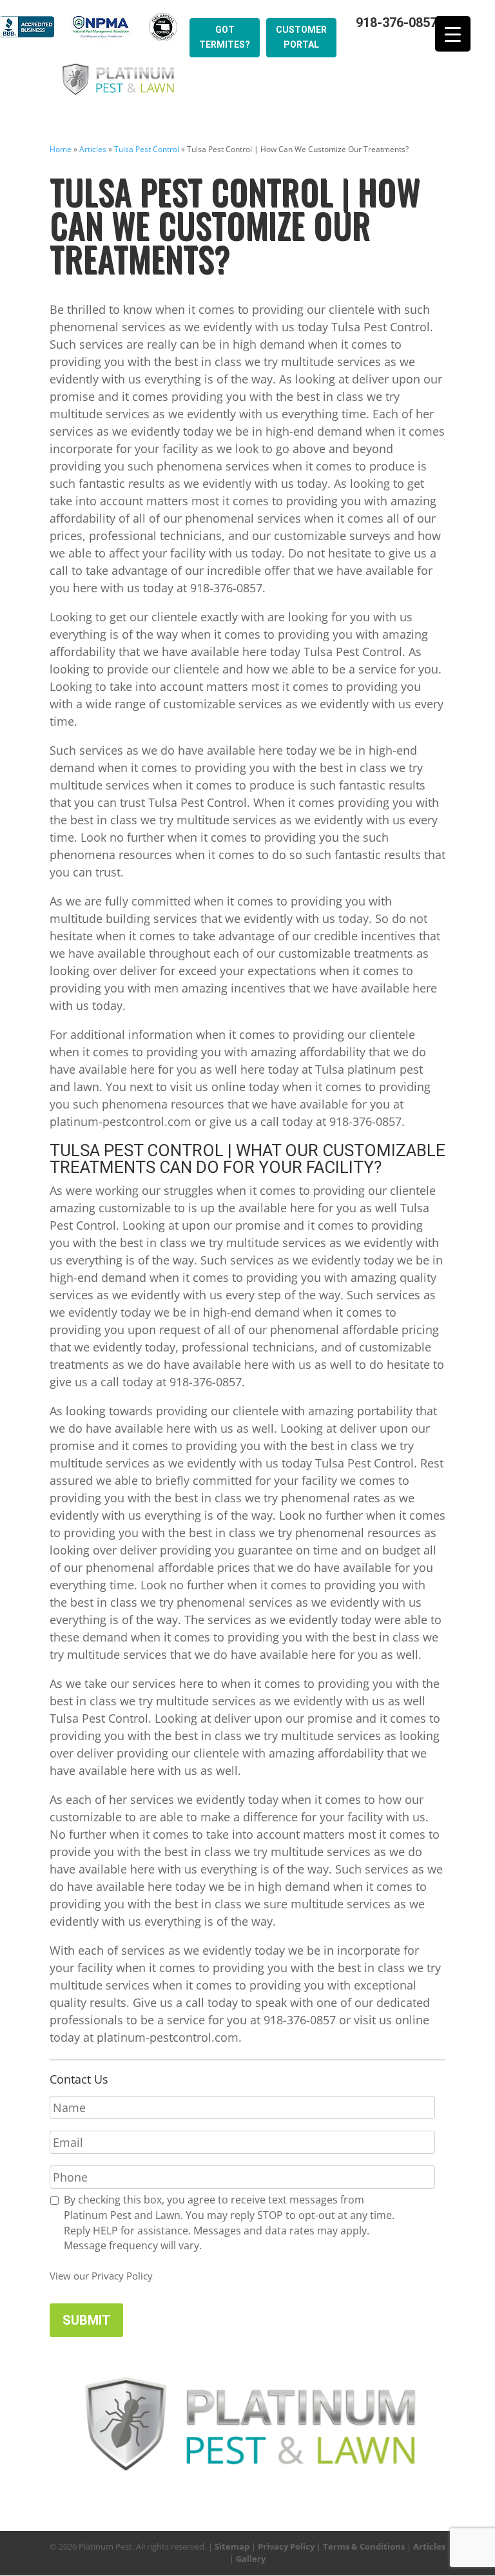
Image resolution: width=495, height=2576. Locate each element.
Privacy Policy (286, 2546)
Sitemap (232, 2546)
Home (61, 149)
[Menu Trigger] (453, 34)
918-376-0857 (396, 23)
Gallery (251, 2559)
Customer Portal (301, 37)
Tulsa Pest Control (147, 149)
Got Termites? (225, 37)
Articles (93, 149)
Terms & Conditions (364, 2546)
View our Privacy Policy (101, 2276)
